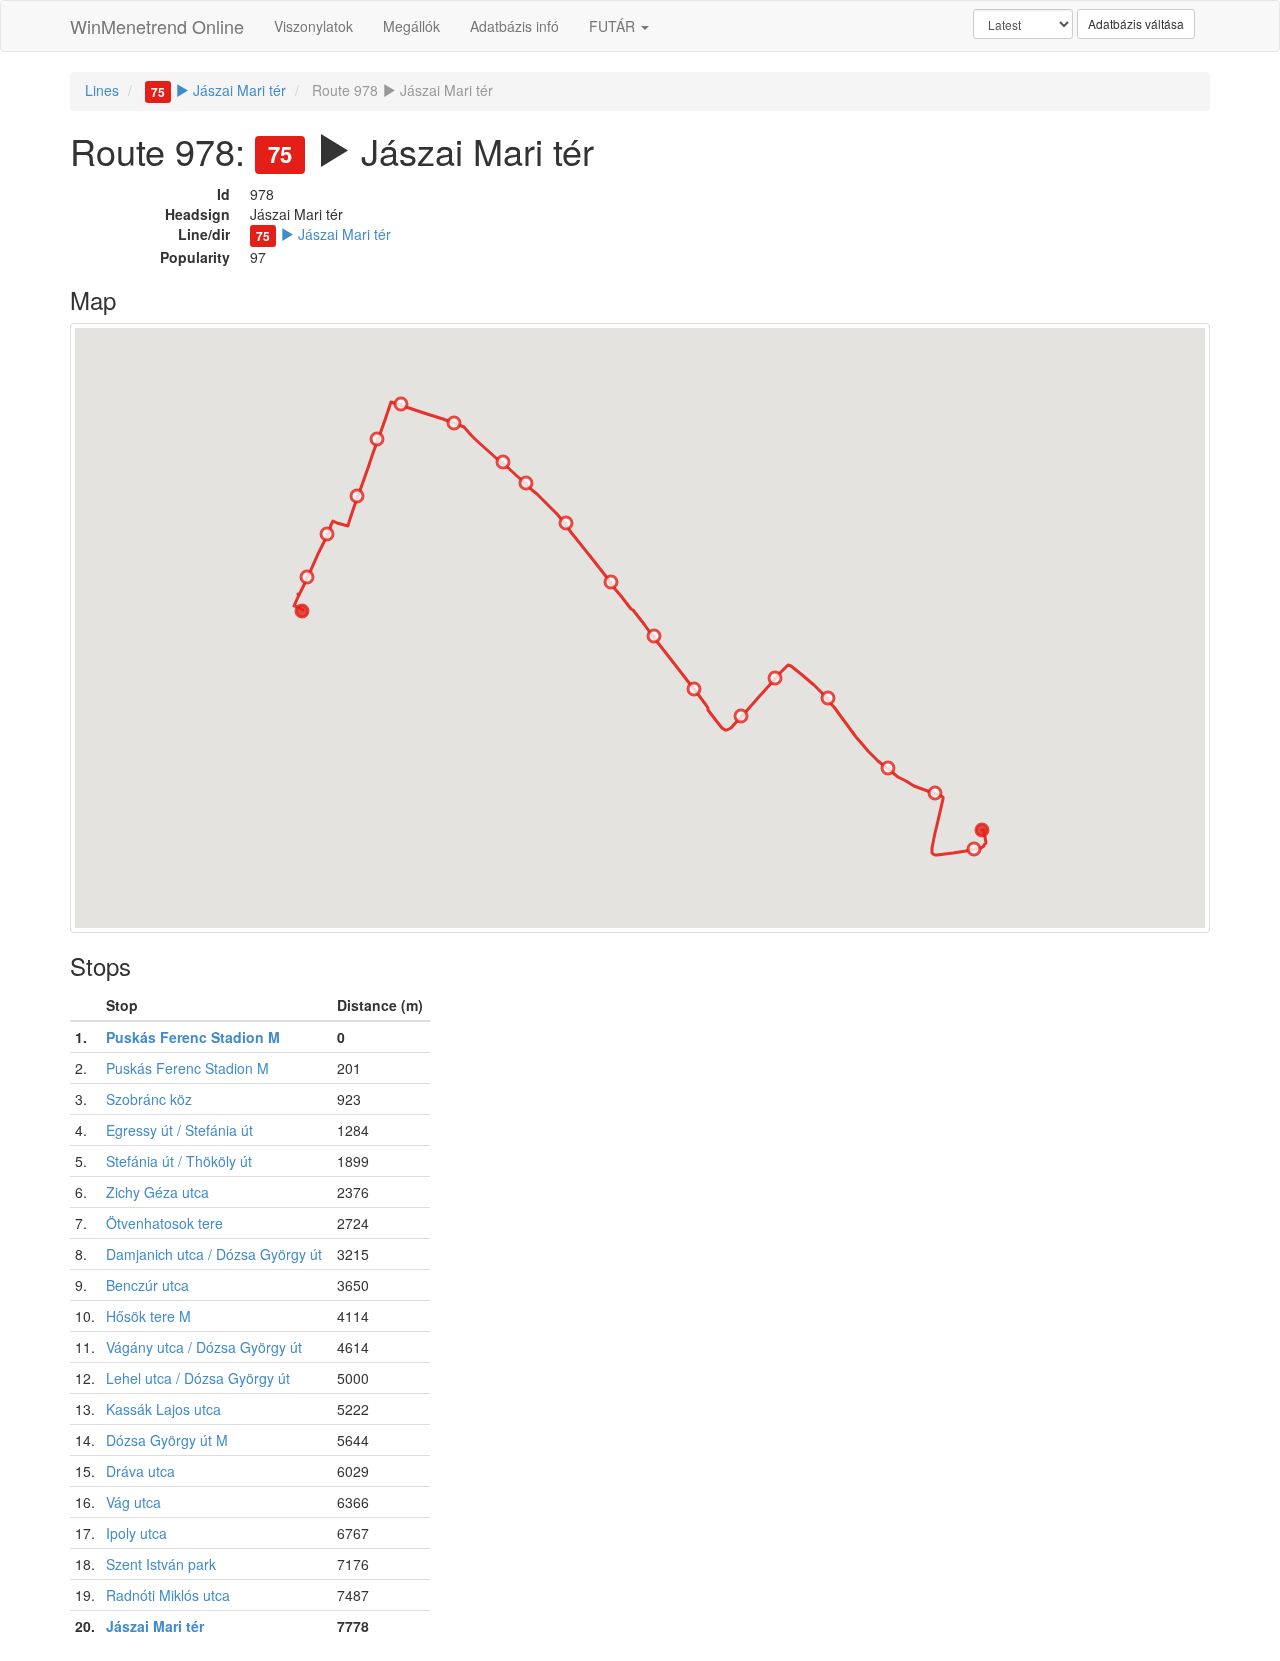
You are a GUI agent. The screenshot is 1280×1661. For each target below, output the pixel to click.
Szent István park (161, 1564)
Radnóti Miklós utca (168, 1595)
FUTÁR (614, 26)
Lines (102, 90)
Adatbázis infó (514, 26)
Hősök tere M (148, 1316)
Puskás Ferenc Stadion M (193, 1037)
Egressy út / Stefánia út (179, 1130)
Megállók (411, 26)
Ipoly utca (136, 1533)
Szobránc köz (149, 1099)
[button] (982, 830)
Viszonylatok (313, 26)
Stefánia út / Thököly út (179, 1161)
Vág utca (133, 1502)
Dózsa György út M (167, 1440)
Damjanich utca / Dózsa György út (214, 1254)
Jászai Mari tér (218, 90)
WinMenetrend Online (157, 26)
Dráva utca (140, 1471)
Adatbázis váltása (1136, 23)
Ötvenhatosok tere (164, 1223)
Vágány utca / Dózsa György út (204, 1347)
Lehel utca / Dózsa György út (198, 1378)
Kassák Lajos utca (163, 1409)
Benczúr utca (147, 1285)
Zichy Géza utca (157, 1192)
